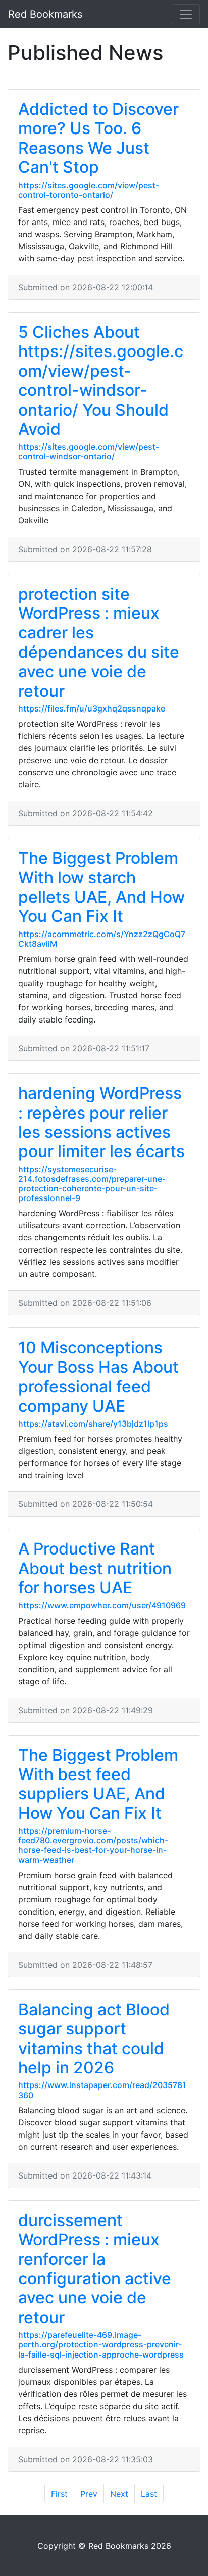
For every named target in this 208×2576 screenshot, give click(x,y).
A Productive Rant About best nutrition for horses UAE (95, 1568)
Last (149, 2494)
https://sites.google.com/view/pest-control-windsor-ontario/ (89, 451)
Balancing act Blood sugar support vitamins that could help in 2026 (94, 2038)
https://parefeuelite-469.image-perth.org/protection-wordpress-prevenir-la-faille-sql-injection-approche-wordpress (101, 2344)
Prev (89, 2494)
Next (119, 2494)
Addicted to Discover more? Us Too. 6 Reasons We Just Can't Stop (98, 138)
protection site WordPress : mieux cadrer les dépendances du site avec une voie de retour (99, 642)
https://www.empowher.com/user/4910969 (102, 1605)
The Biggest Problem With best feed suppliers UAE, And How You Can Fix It (98, 1784)
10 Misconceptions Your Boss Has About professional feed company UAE (98, 1376)
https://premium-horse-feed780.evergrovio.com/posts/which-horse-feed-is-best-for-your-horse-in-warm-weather (93, 1845)
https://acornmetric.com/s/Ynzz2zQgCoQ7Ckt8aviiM (102, 939)
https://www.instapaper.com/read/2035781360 (102, 2090)
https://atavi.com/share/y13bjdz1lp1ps (93, 1424)
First (59, 2494)
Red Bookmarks (45, 14)
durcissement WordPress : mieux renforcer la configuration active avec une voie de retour (95, 2269)
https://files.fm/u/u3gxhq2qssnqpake (92, 708)
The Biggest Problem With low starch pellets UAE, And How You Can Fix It (101, 887)
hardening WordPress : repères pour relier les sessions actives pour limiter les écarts (101, 1122)
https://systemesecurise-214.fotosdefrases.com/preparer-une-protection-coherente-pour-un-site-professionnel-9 (92, 1184)
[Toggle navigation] (186, 14)
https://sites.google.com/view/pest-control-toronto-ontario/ (89, 190)
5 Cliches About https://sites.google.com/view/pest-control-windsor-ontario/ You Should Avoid (101, 381)
